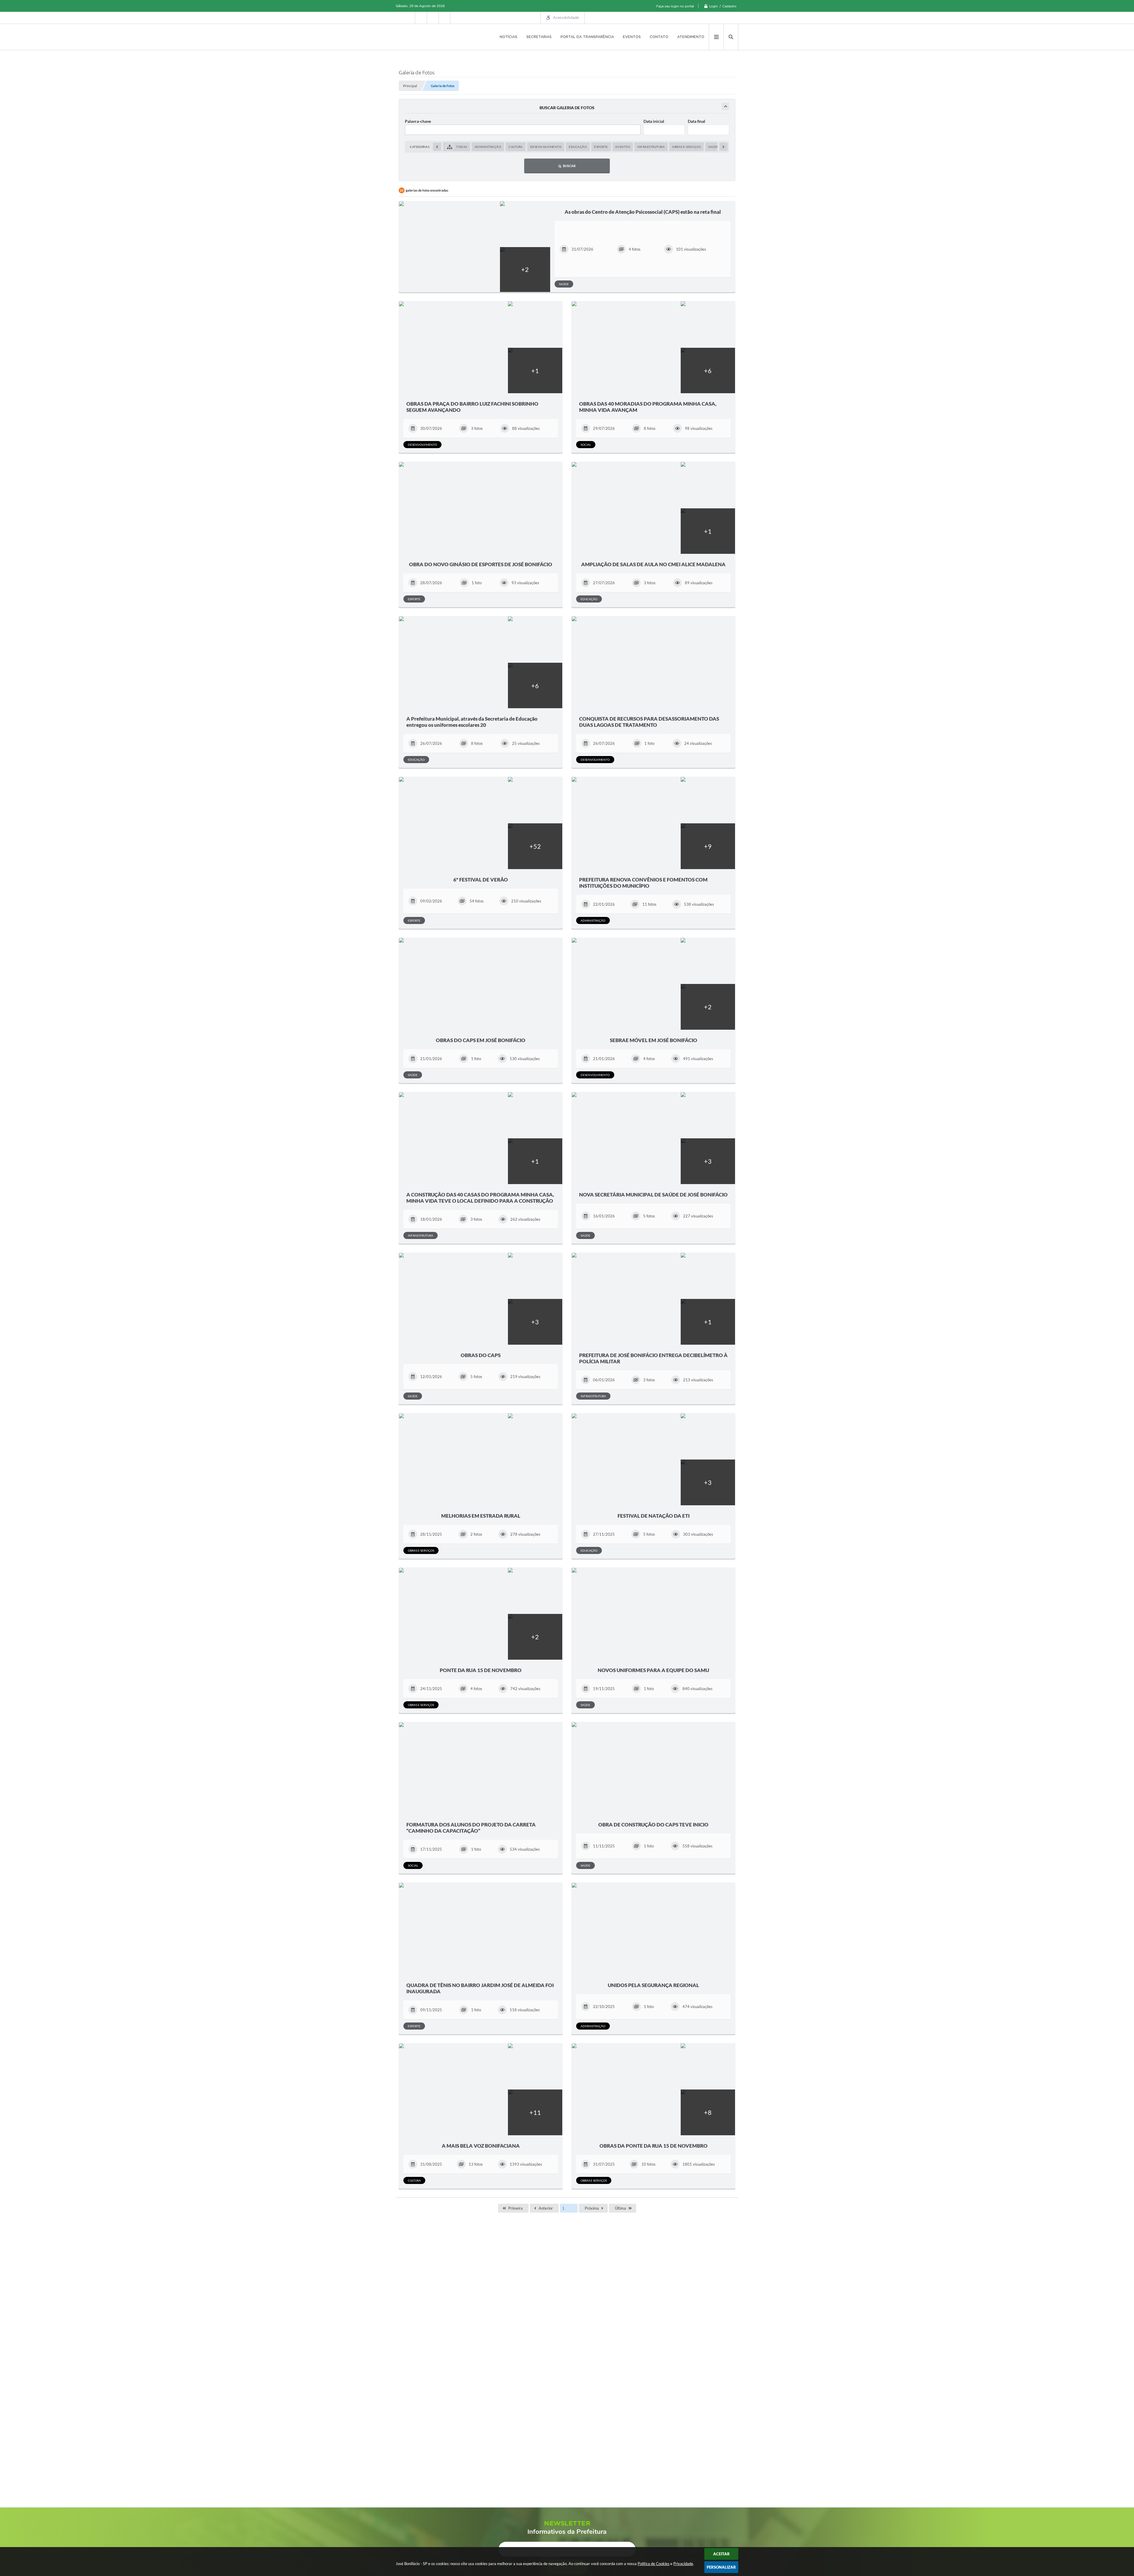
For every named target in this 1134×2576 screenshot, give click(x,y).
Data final (696, 121)
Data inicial (654, 121)
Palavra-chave (418, 121)
